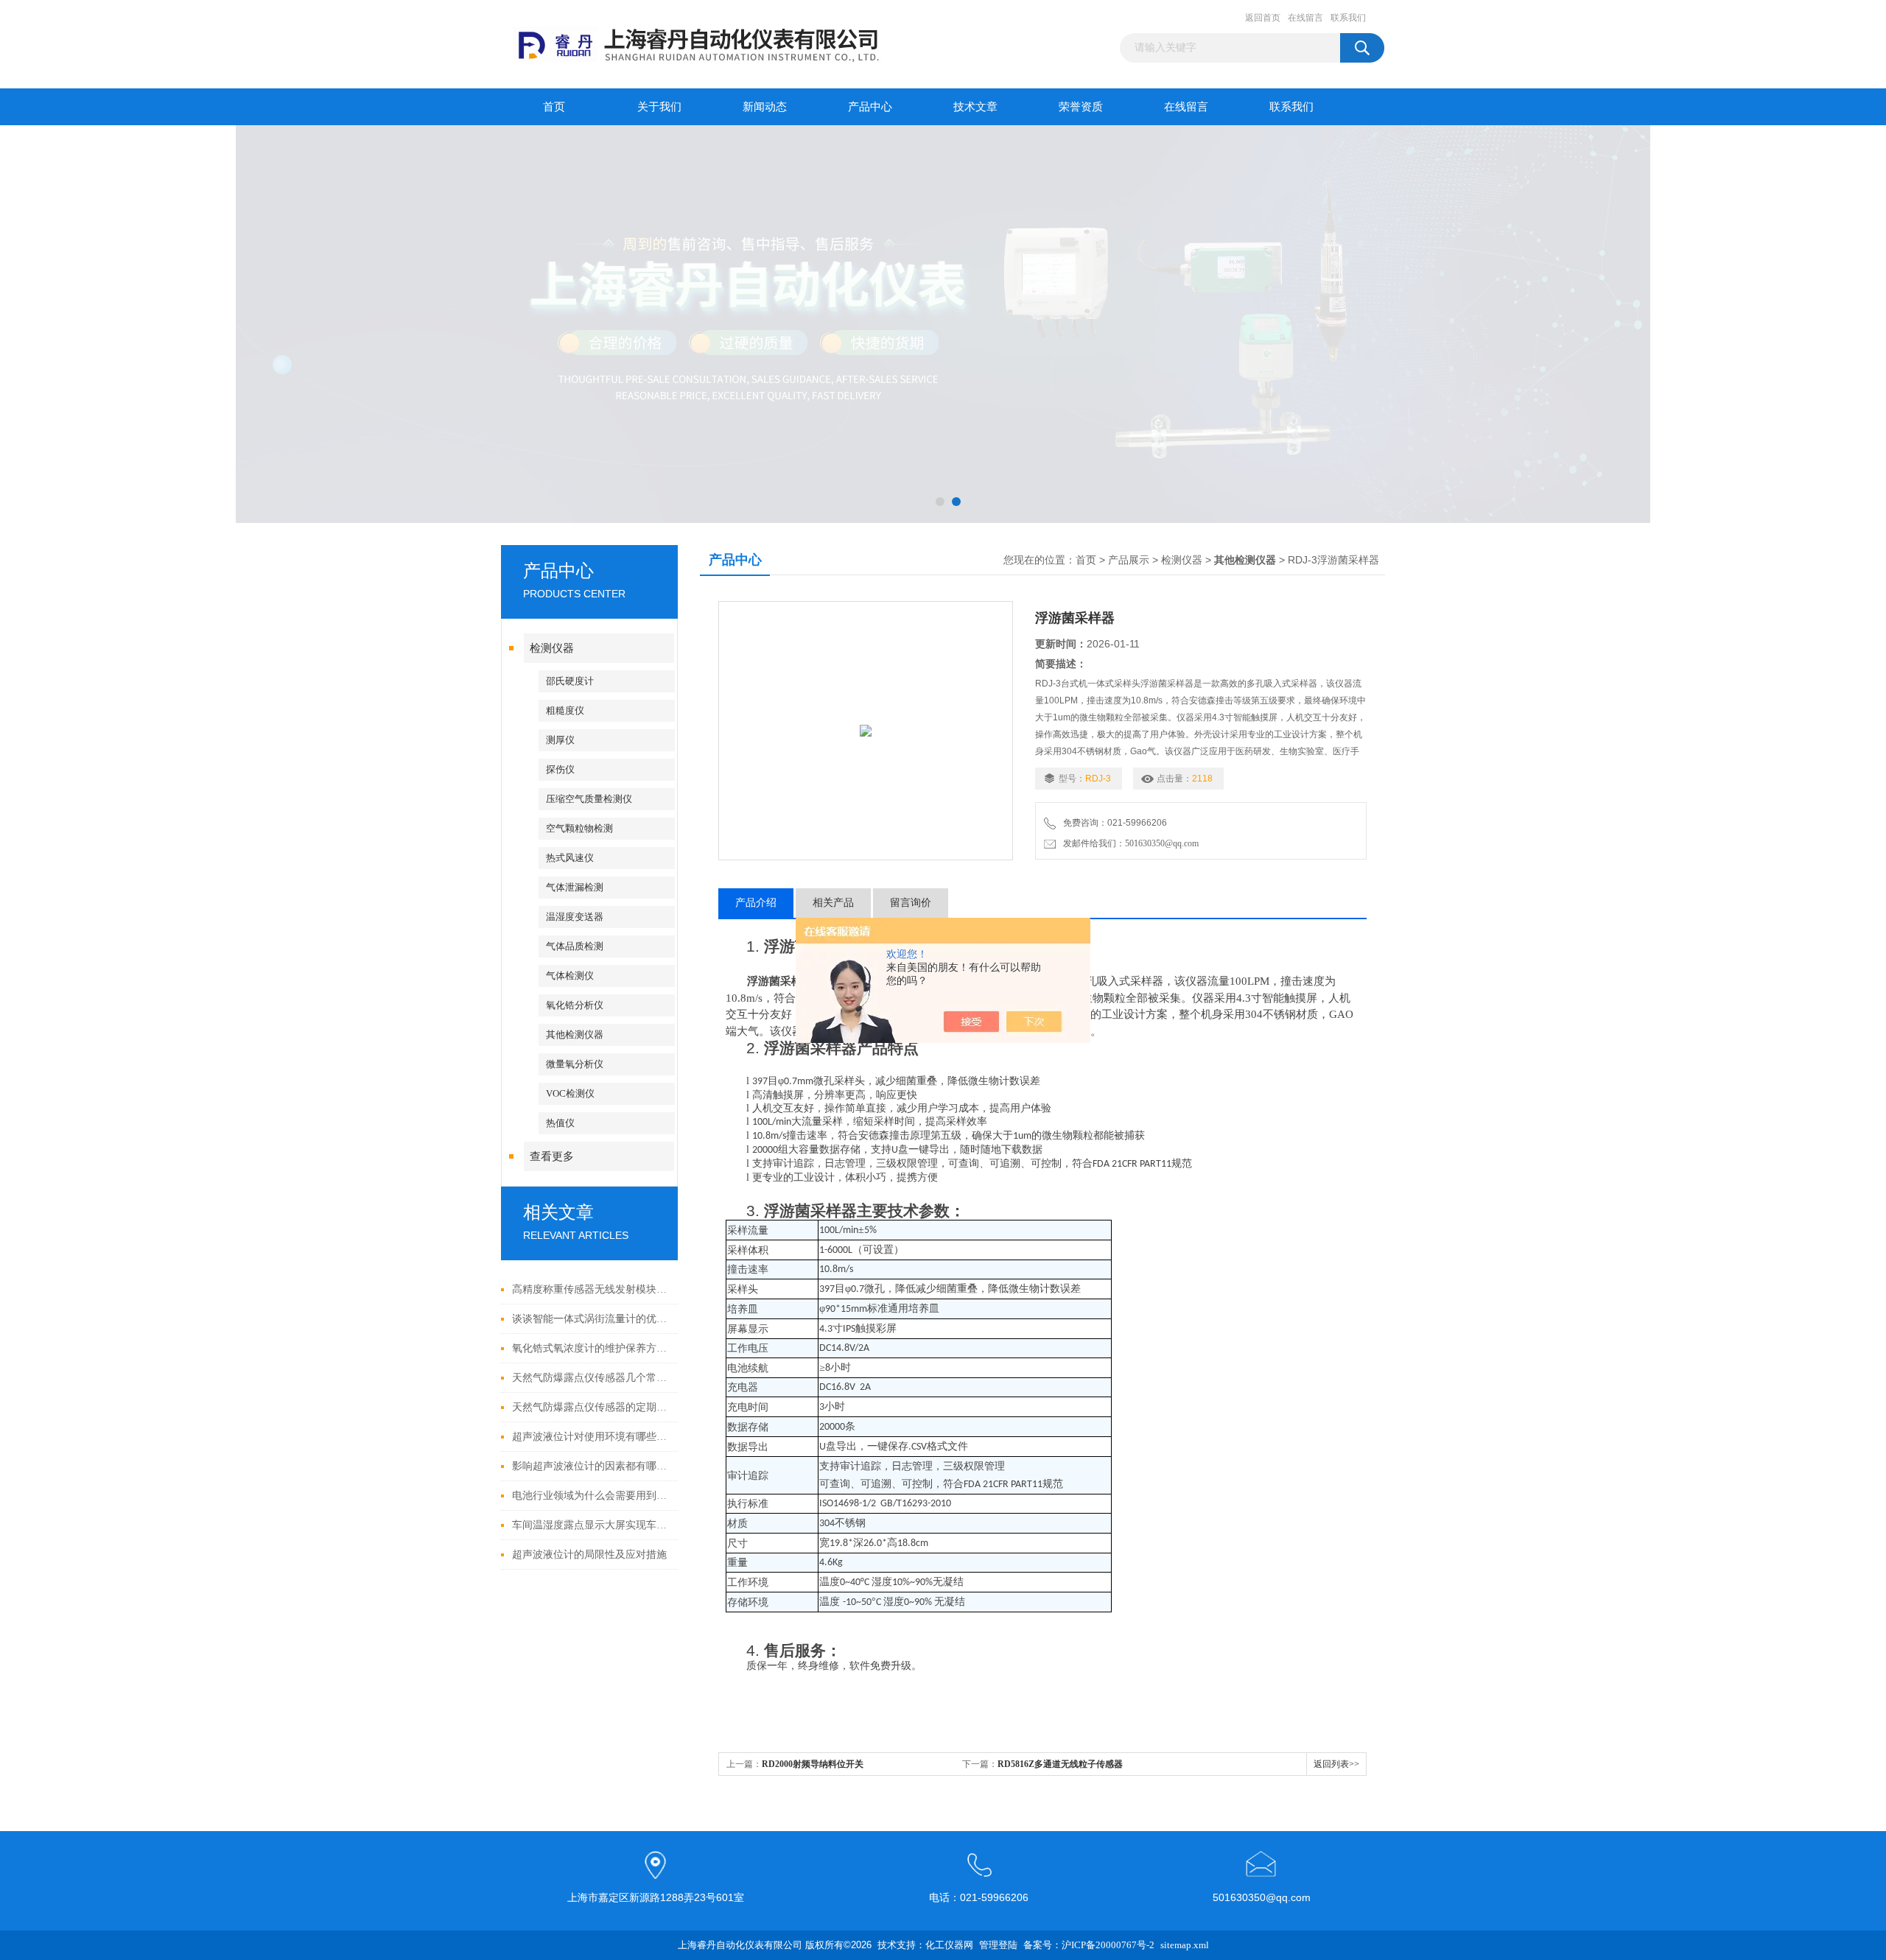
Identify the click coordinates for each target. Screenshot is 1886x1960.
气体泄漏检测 (575, 887)
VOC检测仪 (570, 1093)
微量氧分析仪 (575, 1064)
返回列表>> (1336, 1764)
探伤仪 (560, 769)
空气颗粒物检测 (579, 828)
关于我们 (659, 107)
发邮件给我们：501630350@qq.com (1129, 843)
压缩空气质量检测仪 (589, 799)
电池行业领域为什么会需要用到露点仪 (591, 1496)
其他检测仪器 (575, 1035)
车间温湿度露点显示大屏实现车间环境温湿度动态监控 (591, 1525)
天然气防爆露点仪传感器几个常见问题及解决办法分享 (591, 1378)
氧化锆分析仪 (575, 1005)
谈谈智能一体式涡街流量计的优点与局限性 (591, 1319)
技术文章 (975, 107)
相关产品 (833, 903)
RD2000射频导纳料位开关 (813, 1764)
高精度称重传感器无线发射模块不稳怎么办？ (591, 1289)
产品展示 (1129, 560)
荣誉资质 (1081, 107)
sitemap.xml (1185, 1945)
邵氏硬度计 (570, 681)
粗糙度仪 (565, 710)
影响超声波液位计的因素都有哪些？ (591, 1466)
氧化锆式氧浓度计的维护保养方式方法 (591, 1348)
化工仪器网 (949, 1945)
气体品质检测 (575, 946)
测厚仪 (560, 740)
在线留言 (1305, 18)
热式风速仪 (570, 858)
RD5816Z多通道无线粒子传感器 (1060, 1764)
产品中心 (870, 107)
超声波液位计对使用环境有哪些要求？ (591, 1437)
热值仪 (560, 1123)
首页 (554, 107)
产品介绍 (756, 903)
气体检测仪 (570, 976)
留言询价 (911, 903)
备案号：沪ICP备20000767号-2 (1089, 1945)
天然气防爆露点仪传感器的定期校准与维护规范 (591, 1407)
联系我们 (1348, 18)
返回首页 (1263, 18)
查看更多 (552, 1156)
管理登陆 (998, 1945)
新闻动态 (765, 107)
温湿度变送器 (575, 917)
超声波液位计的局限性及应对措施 (589, 1555)
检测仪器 (552, 648)
